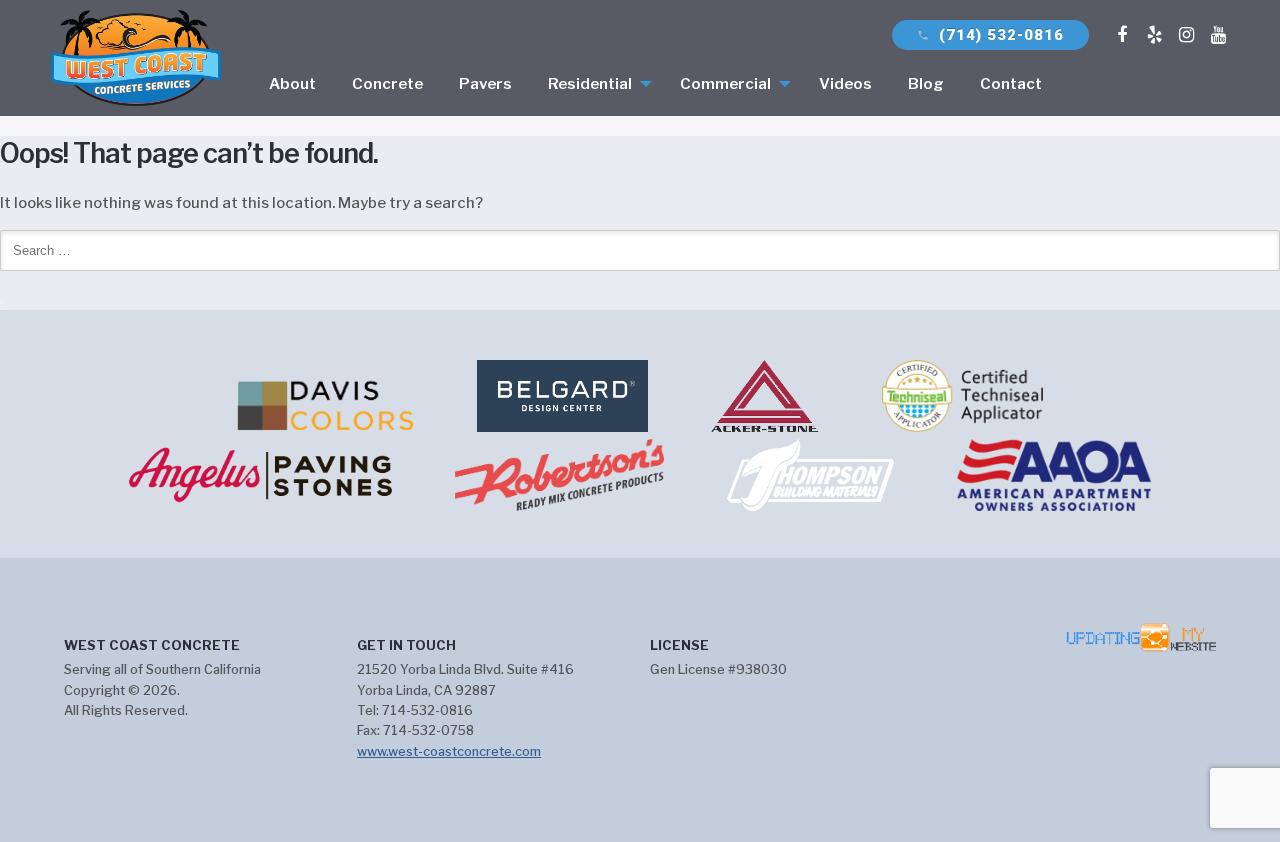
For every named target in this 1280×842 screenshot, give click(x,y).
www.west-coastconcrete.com (449, 751)
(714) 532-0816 (990, 35)
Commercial (725, 84)
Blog (926, 84)
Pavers (485, 84)
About (292, 84)
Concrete (387, 84)
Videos (845, 84)
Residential (590, 84)
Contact (1011, 84)
